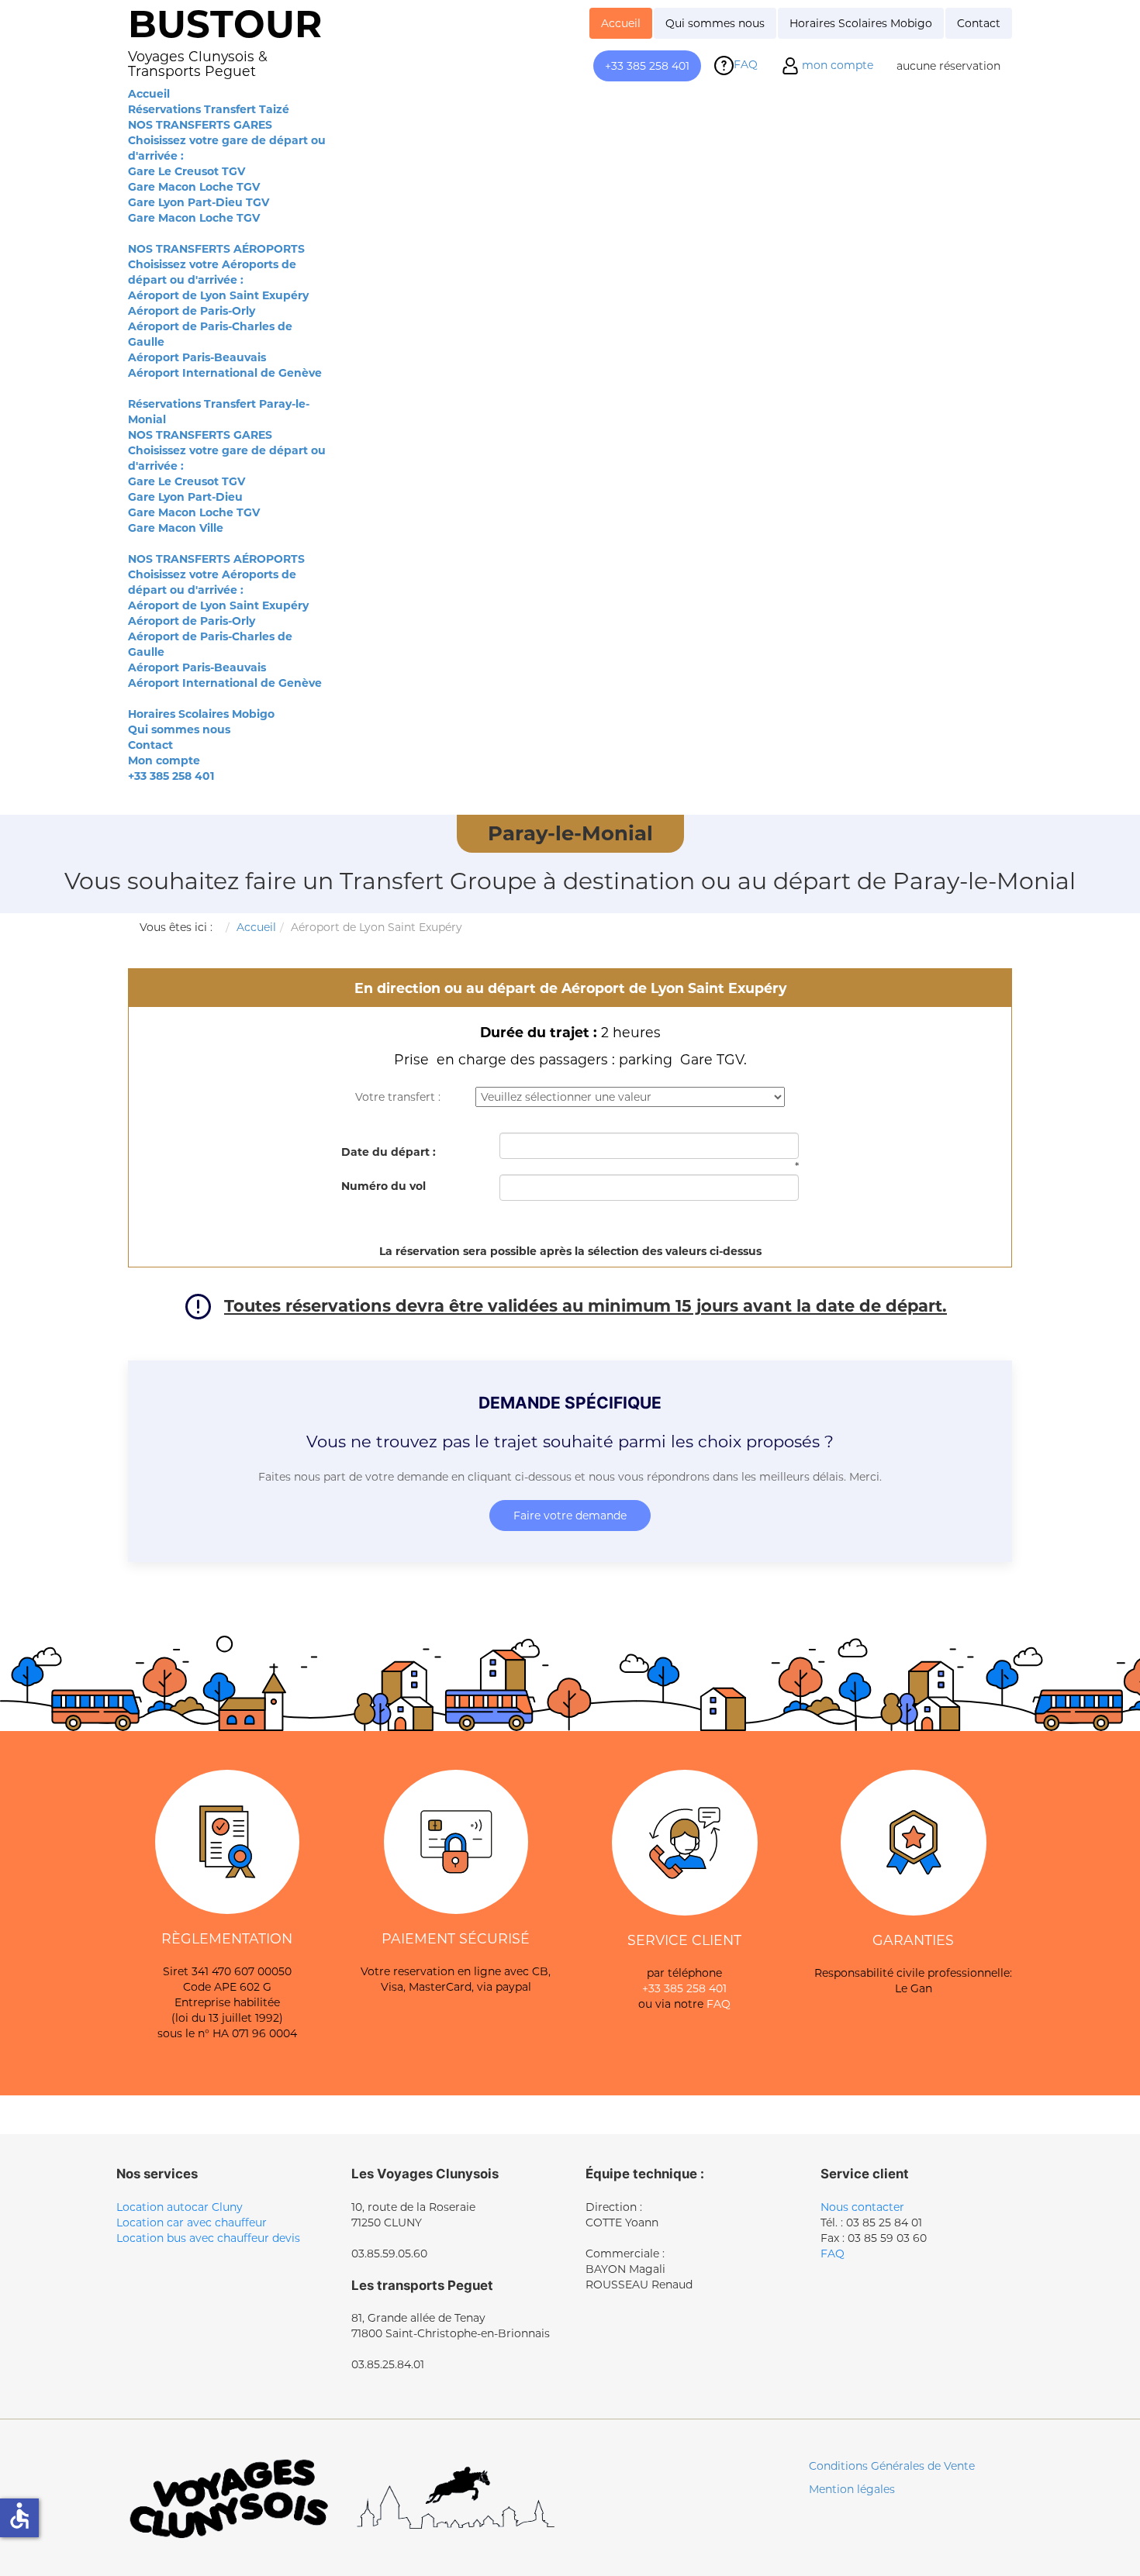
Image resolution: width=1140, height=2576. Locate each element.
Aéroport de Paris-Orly (192, 311)
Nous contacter (862, 2207)
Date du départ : (389, 1152)
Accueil (149, 94)
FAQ (719, 2004)
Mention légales (852, 2489)
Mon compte (164, 760)
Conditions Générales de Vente (892, 2466)
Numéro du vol (383, 1186)
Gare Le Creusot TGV (187, 171)
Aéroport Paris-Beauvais (197, 357)
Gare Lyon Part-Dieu (185, 497)
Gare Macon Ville (176, 528)
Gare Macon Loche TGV (194, 187)
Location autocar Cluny (180, 2207)
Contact (150, 745)
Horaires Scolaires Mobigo (201, 714)
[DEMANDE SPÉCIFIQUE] (570, 1461)
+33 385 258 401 (171, 776)
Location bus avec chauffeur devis (208, 2238)
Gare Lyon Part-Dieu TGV (199, 202)
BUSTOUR (225, 24)
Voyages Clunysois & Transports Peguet (198, 64)
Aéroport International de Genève (225, 373)
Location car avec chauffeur (192, 2223)
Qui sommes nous (179, 729)
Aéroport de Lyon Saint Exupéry (218, 295)
